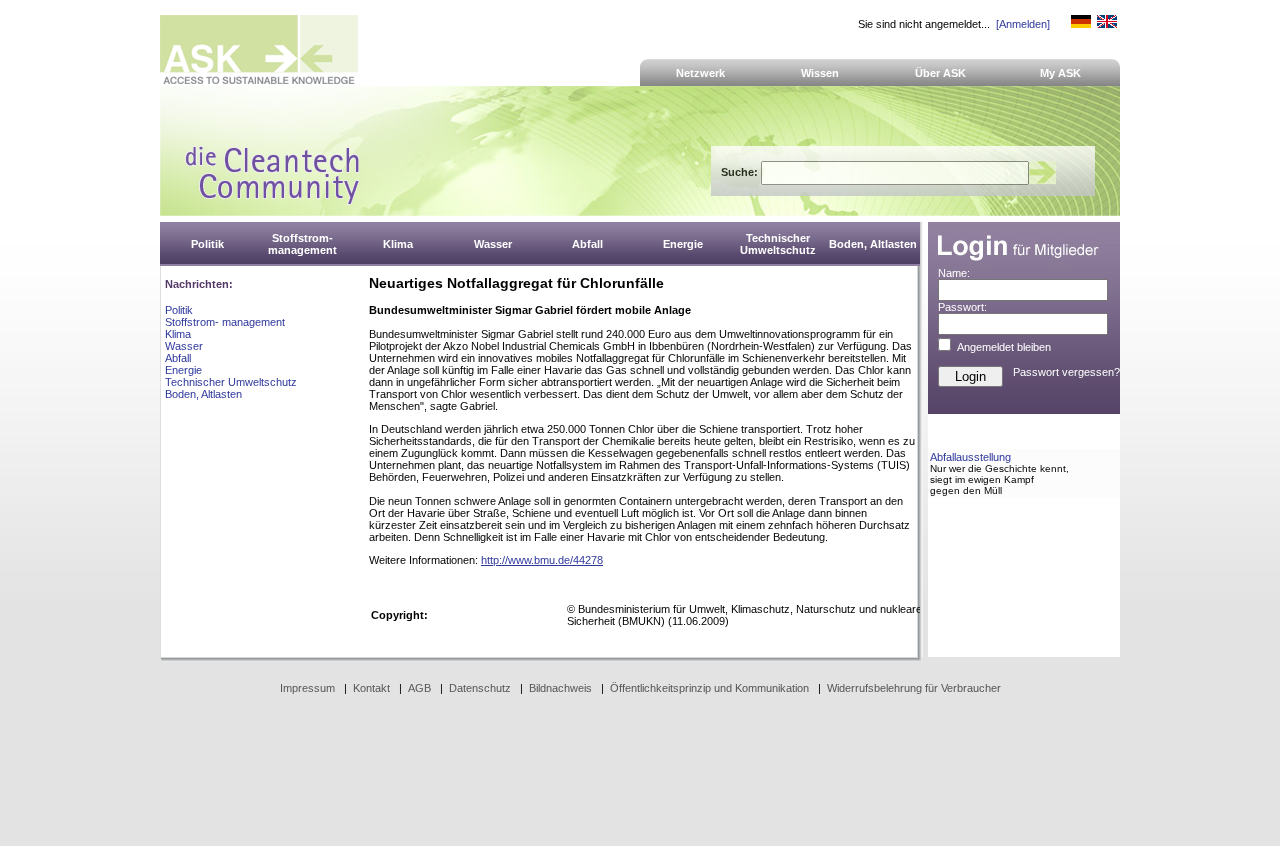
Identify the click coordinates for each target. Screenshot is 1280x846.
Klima (178, 334)
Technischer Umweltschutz (231, 382)
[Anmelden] (1023, 24)
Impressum (307, 688)
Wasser (184, 346)
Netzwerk (700, 73)
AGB (419, 688)
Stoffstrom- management (225, 322)
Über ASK (940, 73)
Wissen (820, 73)
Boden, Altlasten (203, 394)
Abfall (178, 358)
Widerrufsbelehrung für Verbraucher (914, 688)
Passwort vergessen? (1066, 372)
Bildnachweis (560, 688)
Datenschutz (480, 688)
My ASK (1060, 73)
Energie (183, 370)
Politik (179, 310)
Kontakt (371, 688)
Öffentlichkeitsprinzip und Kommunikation (709, 688)
